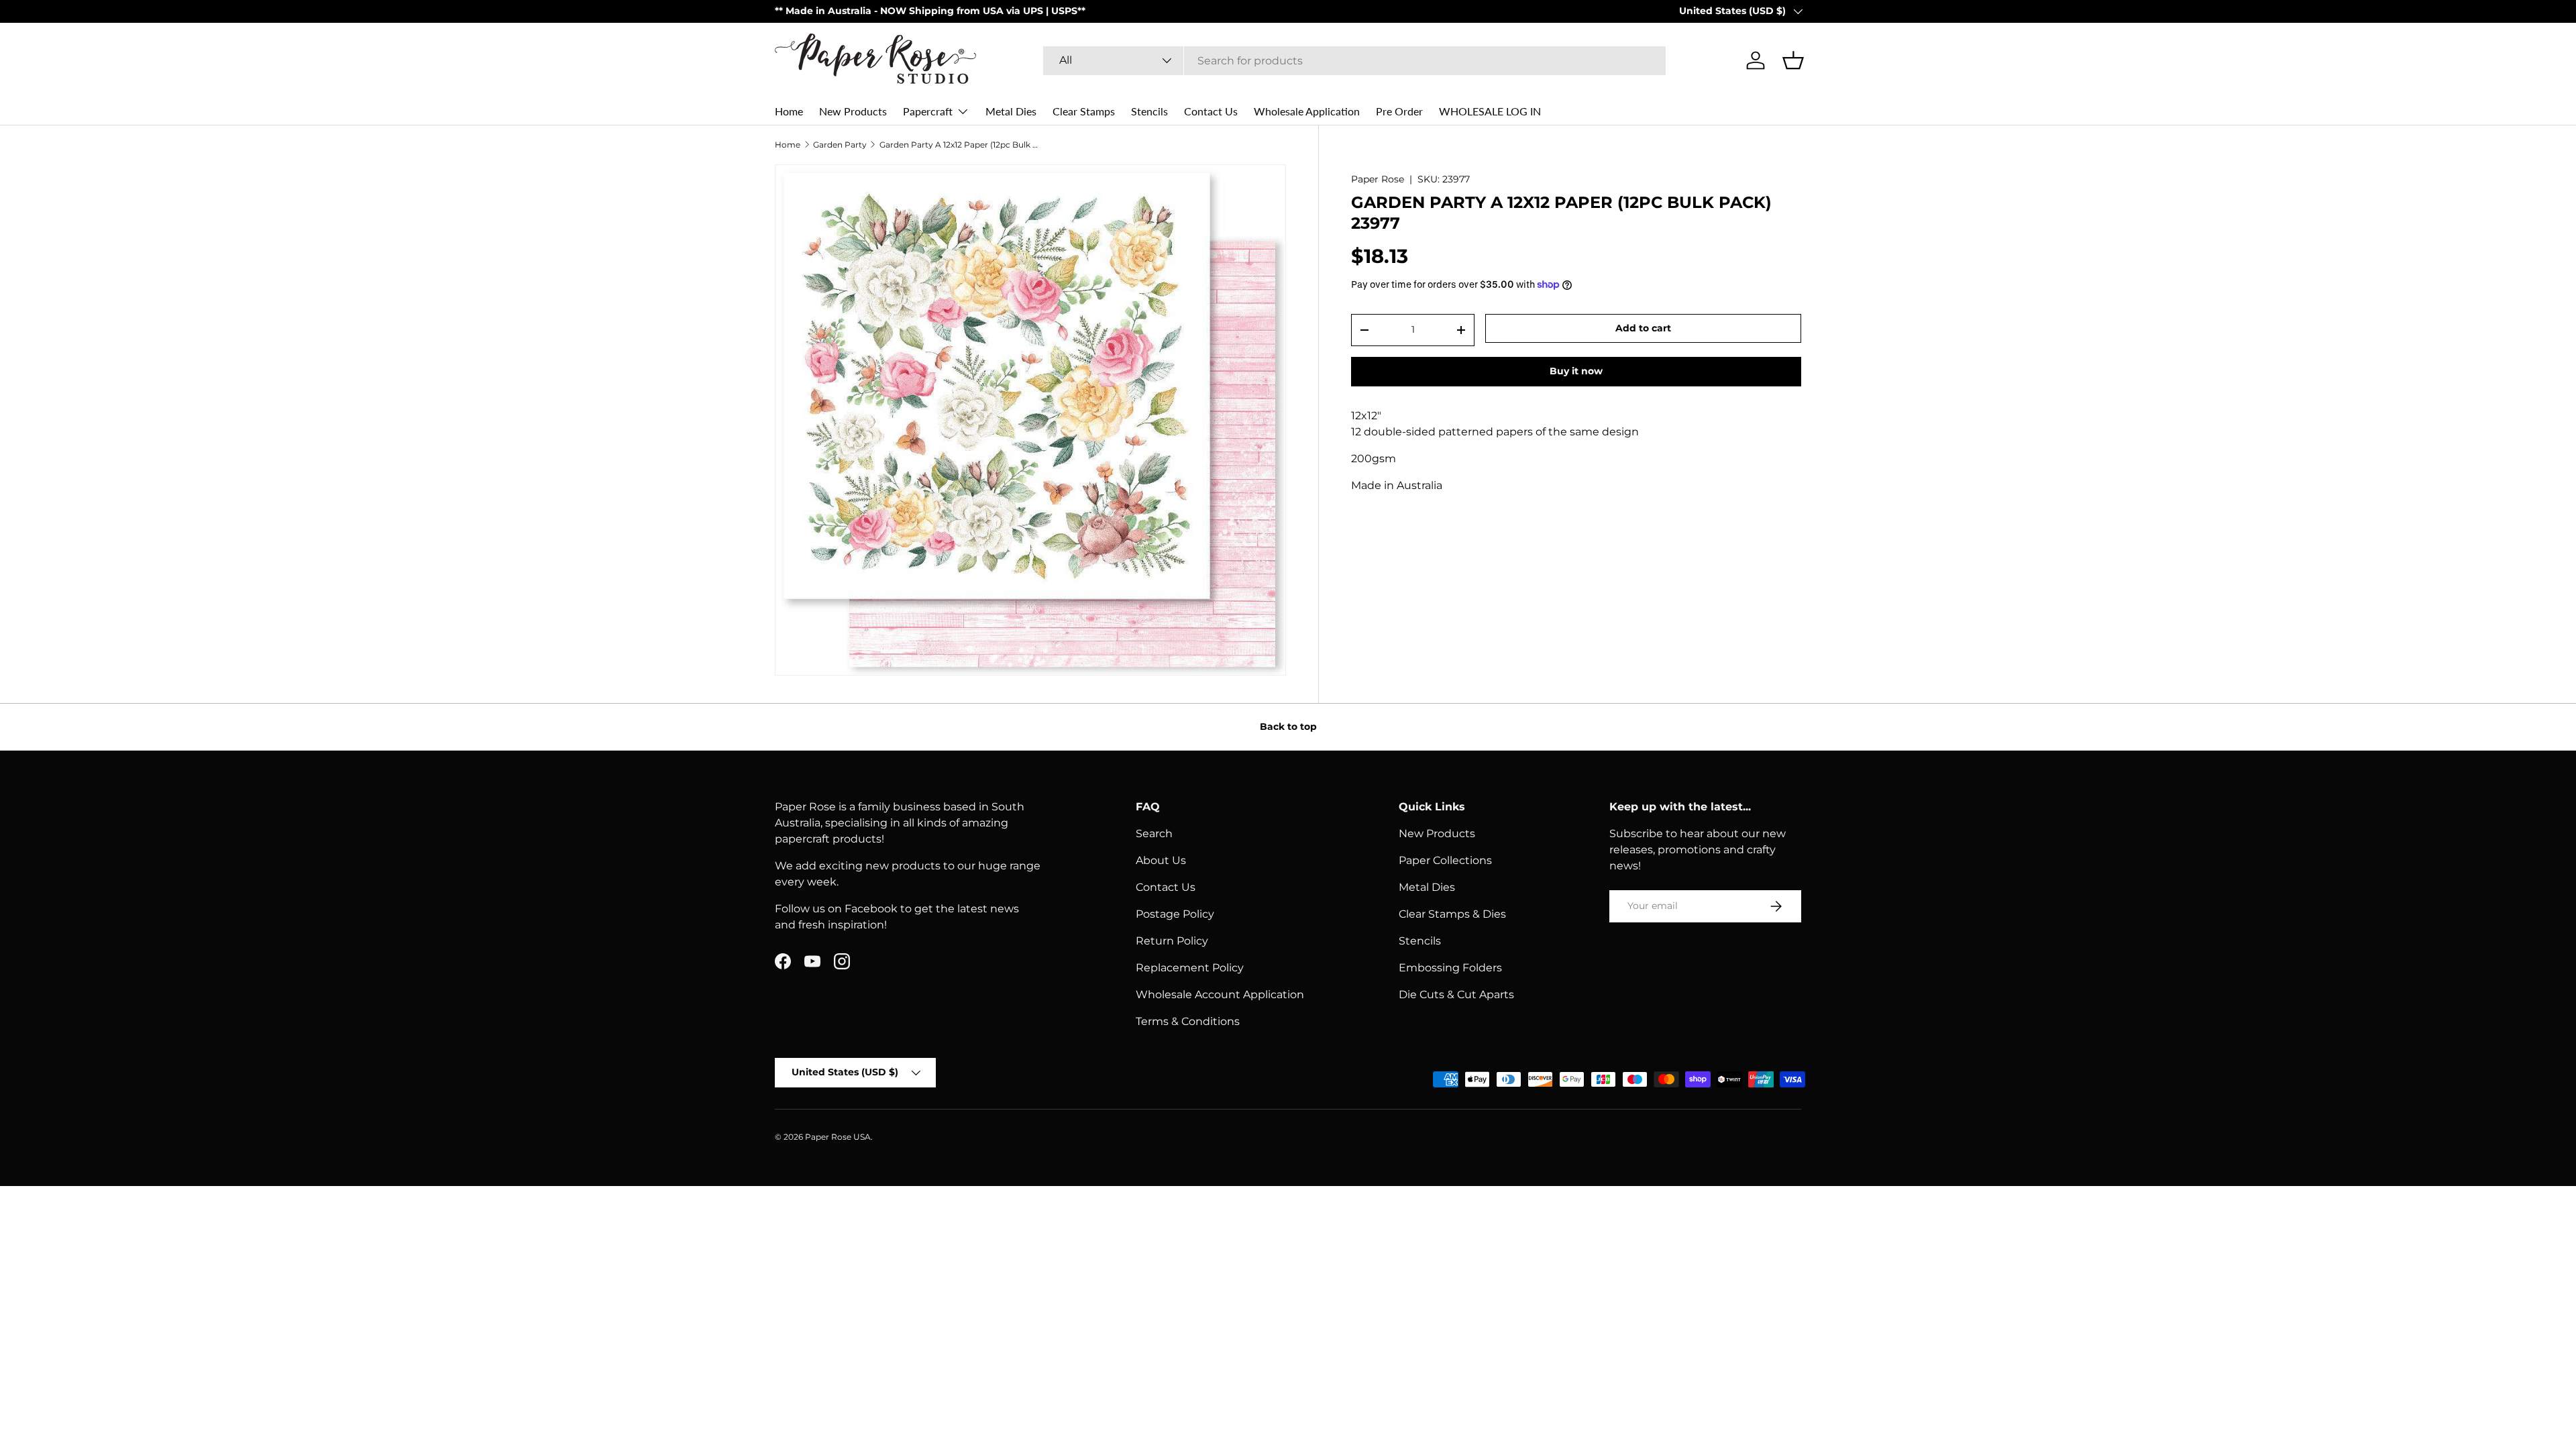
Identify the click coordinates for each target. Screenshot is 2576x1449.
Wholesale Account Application (1220, 995)
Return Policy (1172, 941)
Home (789, 111)
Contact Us (1211, 111)
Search (1154, 834)
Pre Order (1399, 111)
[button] (1793, 60)
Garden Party (840, 145)
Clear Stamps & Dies (1452, 914)
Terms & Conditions (1188, 1021)
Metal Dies (1011, 111)
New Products (853, 111)
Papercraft (928, 111)
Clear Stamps (1084, 111)
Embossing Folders (1450, 968)
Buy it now (1576, 371)
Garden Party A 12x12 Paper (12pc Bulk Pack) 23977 (960, 145)
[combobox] (1354, 61)
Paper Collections (1445, 860)
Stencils (1149, 111)
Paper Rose (1378, 179)
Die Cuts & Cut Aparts (1456, 995)
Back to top (1288, 727)
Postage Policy (1175, 914)
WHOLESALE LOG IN (1490, 111)
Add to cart (1643, 328)
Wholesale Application (1307, 111)
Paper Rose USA (838, 1137)
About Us (1161, 860)
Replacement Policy (1190, 968)
